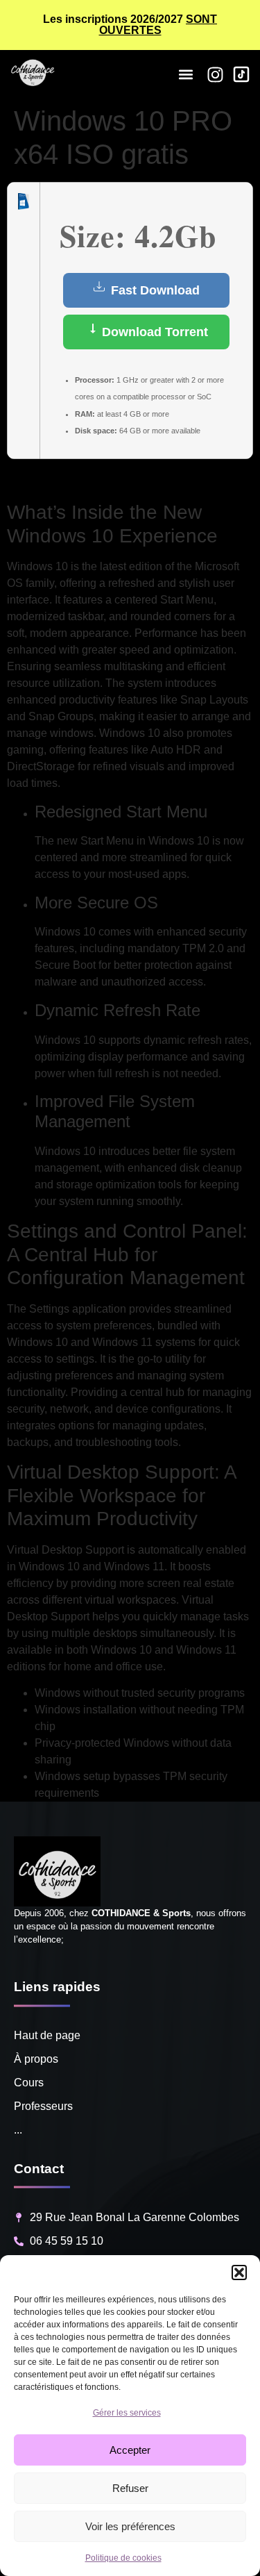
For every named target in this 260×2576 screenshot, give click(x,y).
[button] (239, 2272)
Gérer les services (127, 2413)
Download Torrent (153, 332)
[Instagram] (215, 75)
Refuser (130, 2488)
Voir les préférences (130, 2526)
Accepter (130, 2450)
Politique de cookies (123, 2558)
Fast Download (154, 290)
